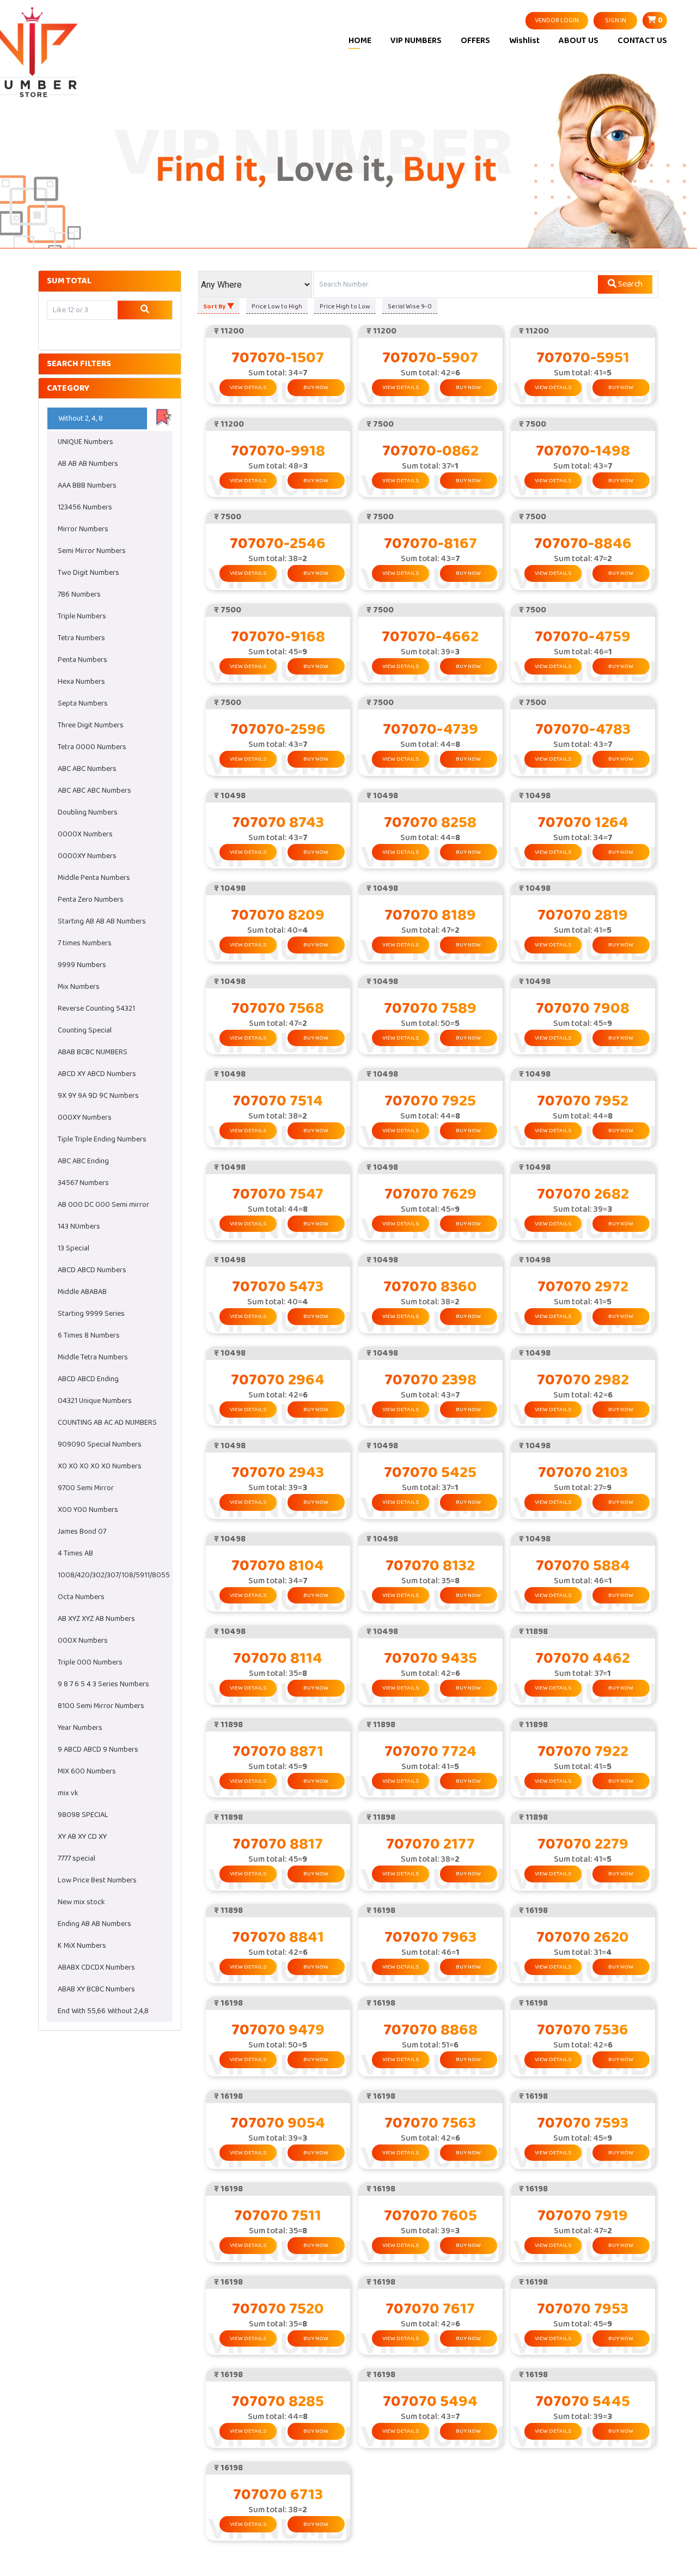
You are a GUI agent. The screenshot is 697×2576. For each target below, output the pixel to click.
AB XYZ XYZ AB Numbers (96, 1619)
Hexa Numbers (81, 682)
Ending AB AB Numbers (94, 1924)
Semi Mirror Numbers (92, 551)
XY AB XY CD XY (82, 1837)
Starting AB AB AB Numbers (102, 921)
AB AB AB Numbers (88, 464)
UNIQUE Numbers (85, 442)
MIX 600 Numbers (87, 1771)
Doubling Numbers (88, 812)
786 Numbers (79, 594)
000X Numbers (83, 1641)
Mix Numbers (79, 987)
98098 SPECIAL (83, 1815)
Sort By (215, 306)
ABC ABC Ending (83, 1161)
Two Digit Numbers (88, 573)
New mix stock (81, 1902)
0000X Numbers (85, 834)
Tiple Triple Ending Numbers (102, 1139)
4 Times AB (75, 1553)
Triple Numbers (82, 616)
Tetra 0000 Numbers (92, 747)
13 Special (74, 1248)
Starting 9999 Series (91, 1314)
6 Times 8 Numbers (89, 1335)
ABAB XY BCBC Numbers (96, 1989)
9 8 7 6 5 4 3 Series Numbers (103, 1684)
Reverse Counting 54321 (96, 1008)
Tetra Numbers (81, 638)
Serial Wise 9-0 (410, 306)
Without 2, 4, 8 (81, 418)
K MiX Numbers (82, 1946)
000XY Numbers (85, 1117)
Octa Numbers (81, 1597)
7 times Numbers (85, 943)
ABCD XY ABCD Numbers (97, 1074)
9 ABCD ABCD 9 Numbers (98, 1749)
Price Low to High (277, 306)
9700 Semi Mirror (86, 1488)
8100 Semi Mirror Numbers (101, 1706)
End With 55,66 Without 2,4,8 (103, 2011)
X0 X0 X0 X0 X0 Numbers (100, 1466)
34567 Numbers (83, 1183)
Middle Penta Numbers (94, 878)
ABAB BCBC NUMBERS (93, 1052)
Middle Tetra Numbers (93, 1357)
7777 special (77, 1858)
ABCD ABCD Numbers (92, 1270)
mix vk (68, 1793)
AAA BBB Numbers (87, 485)
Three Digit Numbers (91, 725)
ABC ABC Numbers (87, 769)
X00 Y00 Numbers (88, 1510)
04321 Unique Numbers (95, 1401)
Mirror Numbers (83, 529)
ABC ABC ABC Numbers (94, 791)
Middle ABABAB (82, 1292)
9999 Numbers (82, 965)
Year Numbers (80, 1728)
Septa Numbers (83, 703)
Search (629, 284)
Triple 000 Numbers (90, 1662)
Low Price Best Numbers (97, 1880)
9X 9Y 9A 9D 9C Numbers (98, 1096)
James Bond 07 (82, 1532)
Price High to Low (345, 306)
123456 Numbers (85, 507)
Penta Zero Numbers (91, 900)
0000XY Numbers (87, 856)
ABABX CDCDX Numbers (96, 1967)
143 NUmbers (79, 1226)
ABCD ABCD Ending (88, 1379)
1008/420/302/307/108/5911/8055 (114, 1575)
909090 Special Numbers (100, 1444)
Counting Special (85, 1030)
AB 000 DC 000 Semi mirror (103, 1205)
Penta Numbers (82, 660)
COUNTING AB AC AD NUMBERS (107, 1423)
